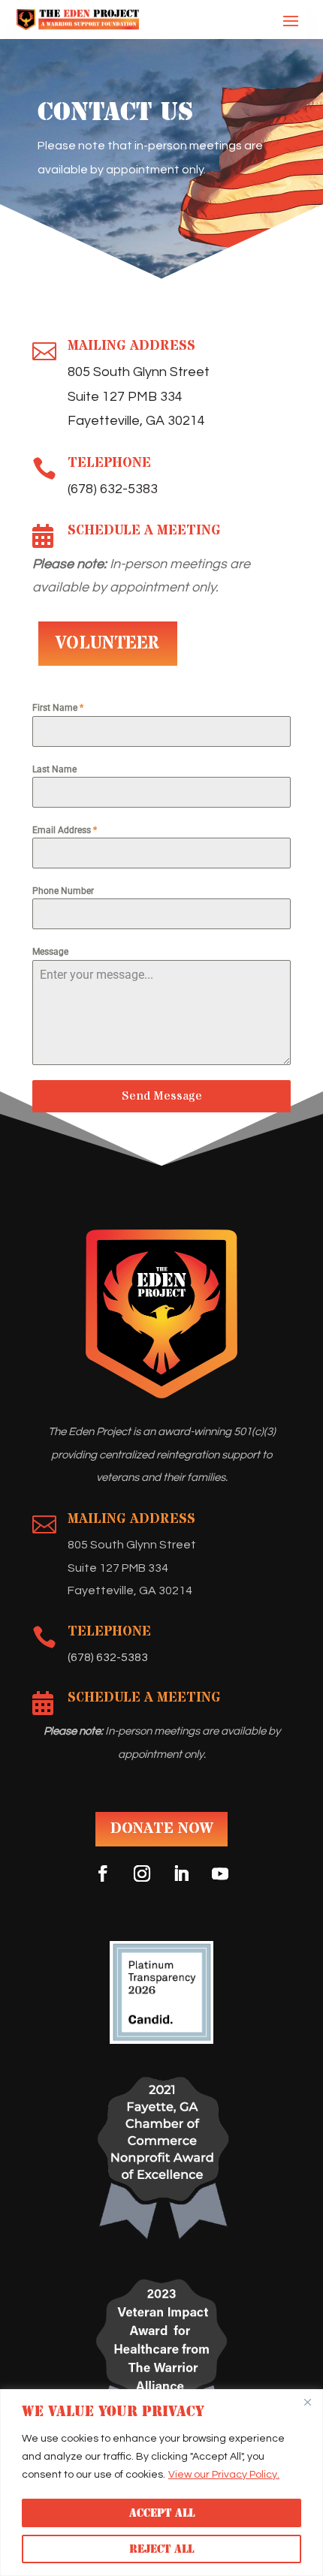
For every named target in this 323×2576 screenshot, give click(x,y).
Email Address (65, 830)
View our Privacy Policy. (224, 2475)
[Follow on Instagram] (142, 1873)
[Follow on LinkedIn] (181, 1873)
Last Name (54, 769)
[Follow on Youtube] (220, 1873)
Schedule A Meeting (144, 530)
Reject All (161, 2549)
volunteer (108, 644)
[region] (161, 2483)
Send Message (162, 1096)
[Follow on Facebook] (103, 1873)
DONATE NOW (161, 1829)
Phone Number (63, 891)
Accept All (162, 2513)
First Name (58, 708)
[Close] (307, 2402)
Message (50, 952)
